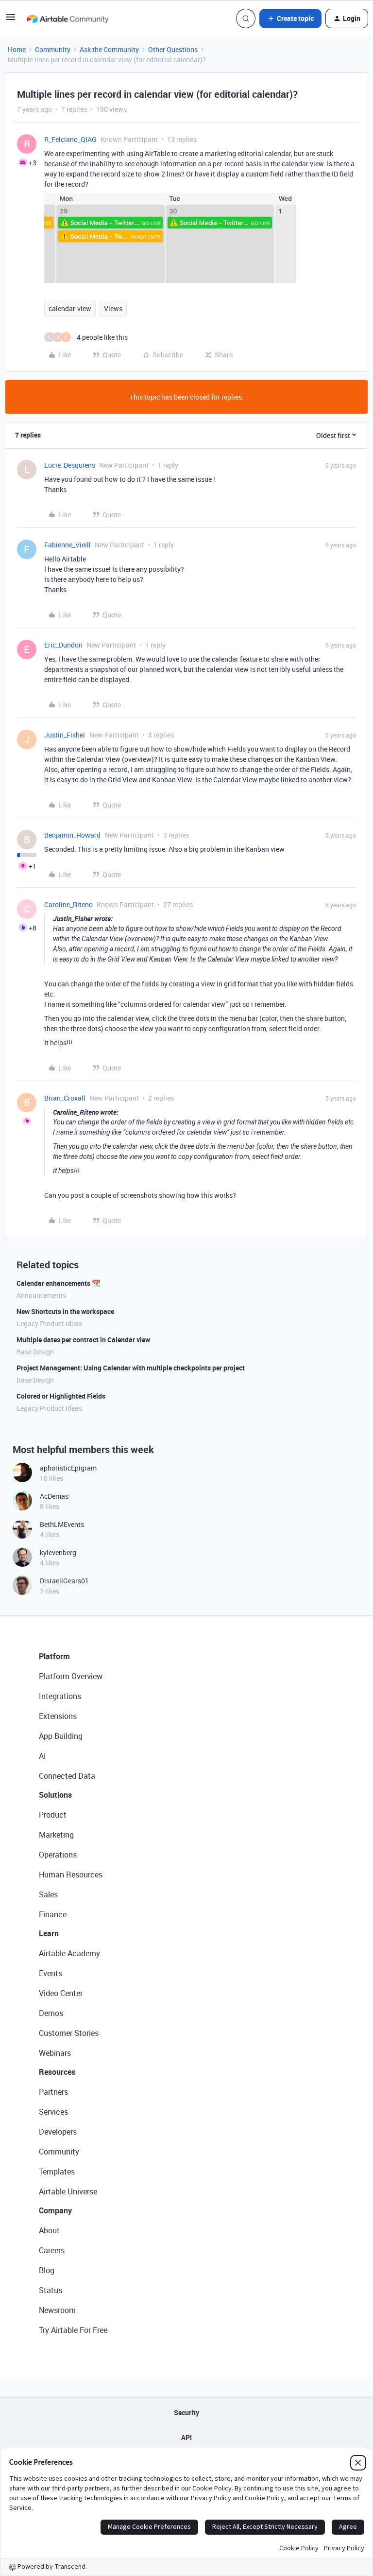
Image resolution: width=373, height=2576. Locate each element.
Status (51, 2290)
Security (186, 2412)
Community (53, 49)
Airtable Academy (69, 1953)
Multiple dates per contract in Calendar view (83, 1340)
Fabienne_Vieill (68, 545)
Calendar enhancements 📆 (58, 1283)
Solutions (55, 1795)
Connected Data (67, 1776)
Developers (58, 2132)
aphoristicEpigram (68, 1468)
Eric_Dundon (63, 645)
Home (17, 49)
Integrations (60, 1696)
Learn (49, 1933)
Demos (51, 2013)
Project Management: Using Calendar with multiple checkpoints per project (131, 1368)
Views (113, 308)
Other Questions (173, 49)
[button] (11, 20)
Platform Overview (71, 1676)
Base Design (35, 1352)
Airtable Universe (68, 2191)
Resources (57, 2072)
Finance (53, 1914)
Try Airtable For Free (73, 2330)
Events (51, 1973)
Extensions (58, 1716)
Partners (53, 2092)
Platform (54, 1656)
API (186, 2437)
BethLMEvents (62, 1524)
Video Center (61, 1993)
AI (42, 1756)
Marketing (56, 1835)
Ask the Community (109, 49)
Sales (48, 1894)
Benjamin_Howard (72, 835)
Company (55, 2210)
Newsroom (57, 2310)
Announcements (41, 1295)
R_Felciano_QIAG (70, 139)
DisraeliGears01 (64, 1581)
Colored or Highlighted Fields (61, 1396)
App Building (61, 1736)
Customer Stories (69, 2033)
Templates (57, 2172)
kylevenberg (58, 1552)
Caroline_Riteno (68, 904)
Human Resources (71, 1875)
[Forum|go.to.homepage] (68, 18)
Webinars (55, 2053)
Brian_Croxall (65, 1098)
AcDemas (54, 1496)
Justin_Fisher (65, 735)
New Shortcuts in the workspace (65, 1311)
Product (53, 1815)
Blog (47, 2270)
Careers (52, 2250)
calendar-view (70, 308)
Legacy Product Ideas (49, 1323)
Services (53, 2112)
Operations (58, 1855)
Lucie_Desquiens (70, 465)
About (49, 2230)
